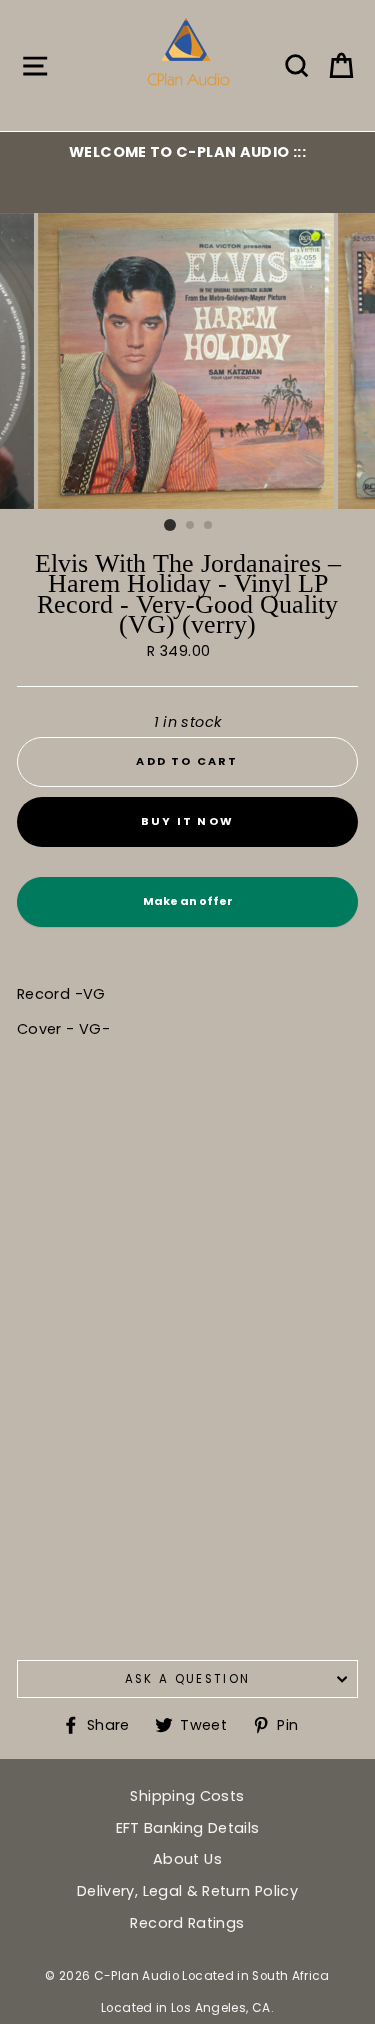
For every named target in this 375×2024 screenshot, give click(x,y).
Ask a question (187, 1679)
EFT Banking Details (188, 1828)
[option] (187, 152)
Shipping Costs (187, 1796)
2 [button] (191, 526)
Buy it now (187, 821)
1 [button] (170, 525)
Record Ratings (187, 1923)
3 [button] (209, 526)
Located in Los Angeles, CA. (187, 2008)
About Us (187, 1859)
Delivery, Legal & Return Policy (187, 1891)
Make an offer (188, 910)
